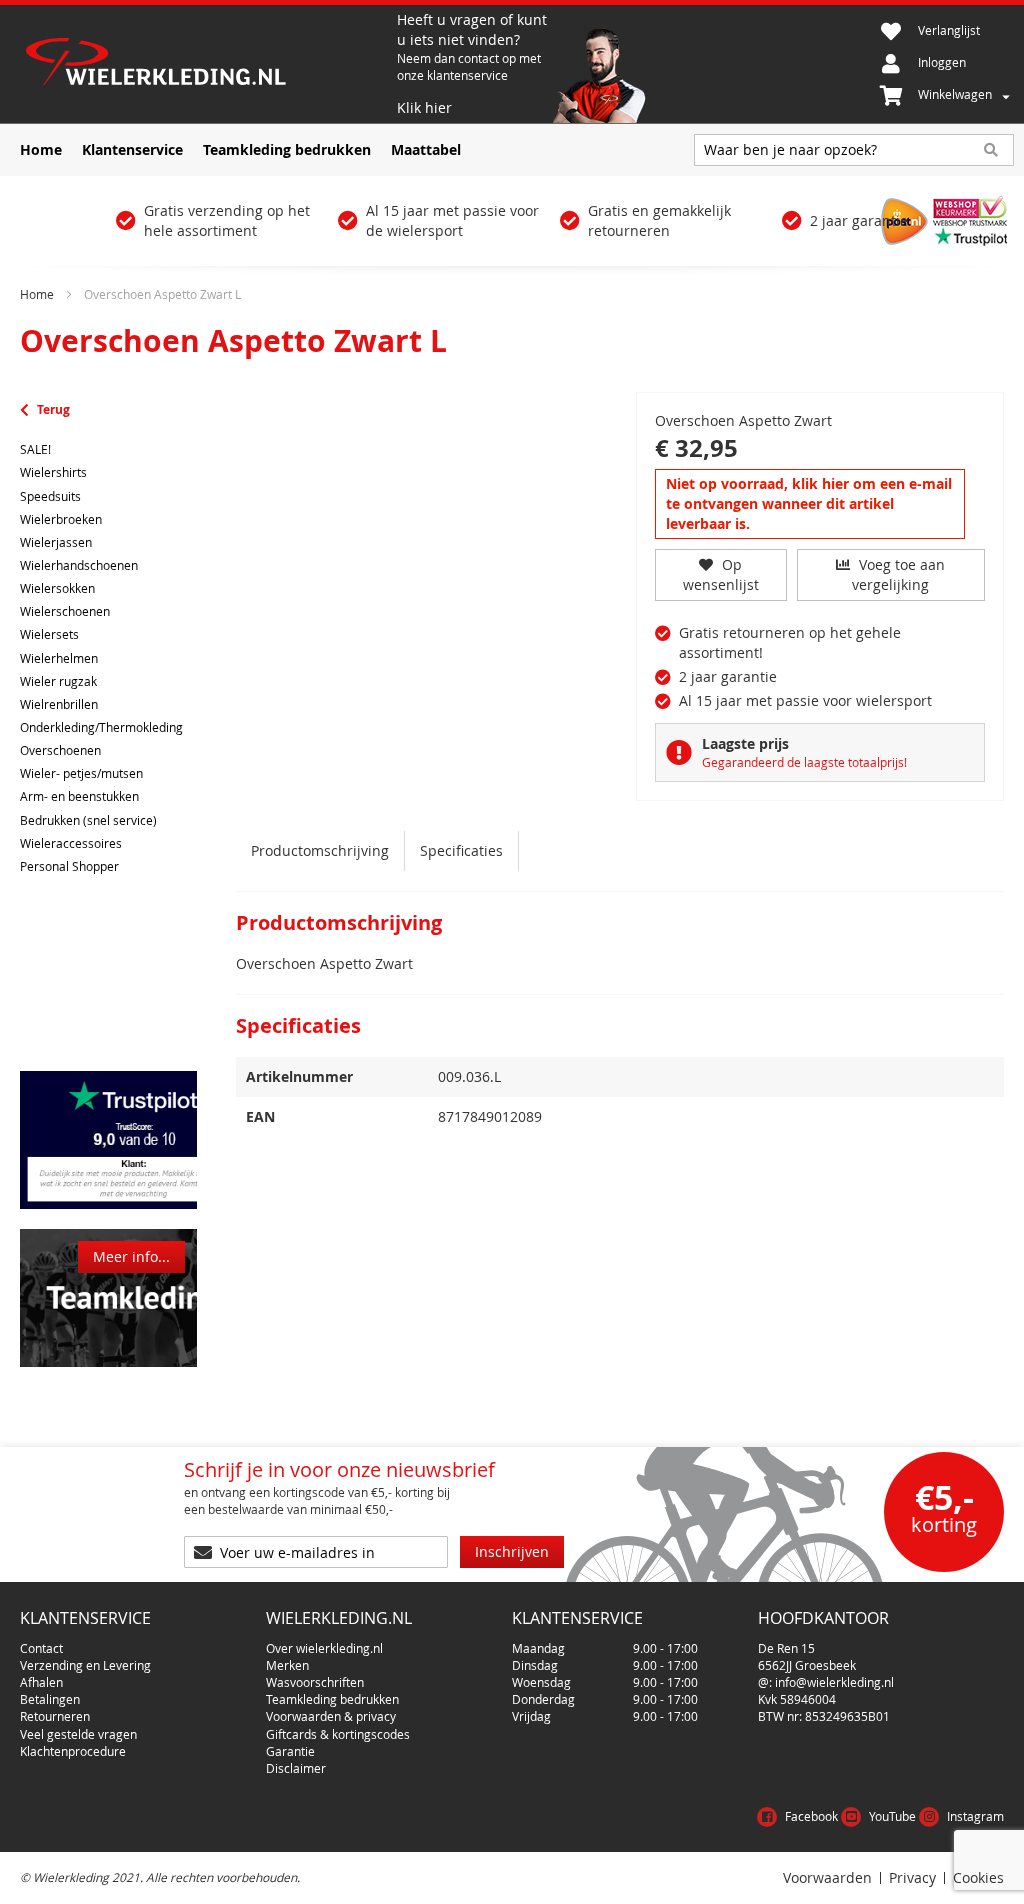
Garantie (290, 1751)
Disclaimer (296, 1768)
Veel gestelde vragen (78, 1734)
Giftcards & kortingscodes (338, 1734)
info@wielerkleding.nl (834, 1682)
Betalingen (50, 1699)
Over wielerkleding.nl (324, 1648)
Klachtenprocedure (73, 1751)
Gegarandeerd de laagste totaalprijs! (804, 762)
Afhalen (41, 1682)
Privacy (912, 1878)
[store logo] (206, 64)
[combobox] (854, 150)
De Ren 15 (786, 1648)
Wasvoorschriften (315, 1682)
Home (37, 294)
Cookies (978, 1878)
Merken (287, 1665)
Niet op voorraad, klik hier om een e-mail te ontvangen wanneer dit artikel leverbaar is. (809, 503)
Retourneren (55, 1716)
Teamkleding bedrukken (332, 1699)
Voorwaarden (827, 1878)
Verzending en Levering (85, 1665)
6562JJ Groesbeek (807, 1665)
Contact (41, 1648)
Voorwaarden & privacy (331, 1716)
